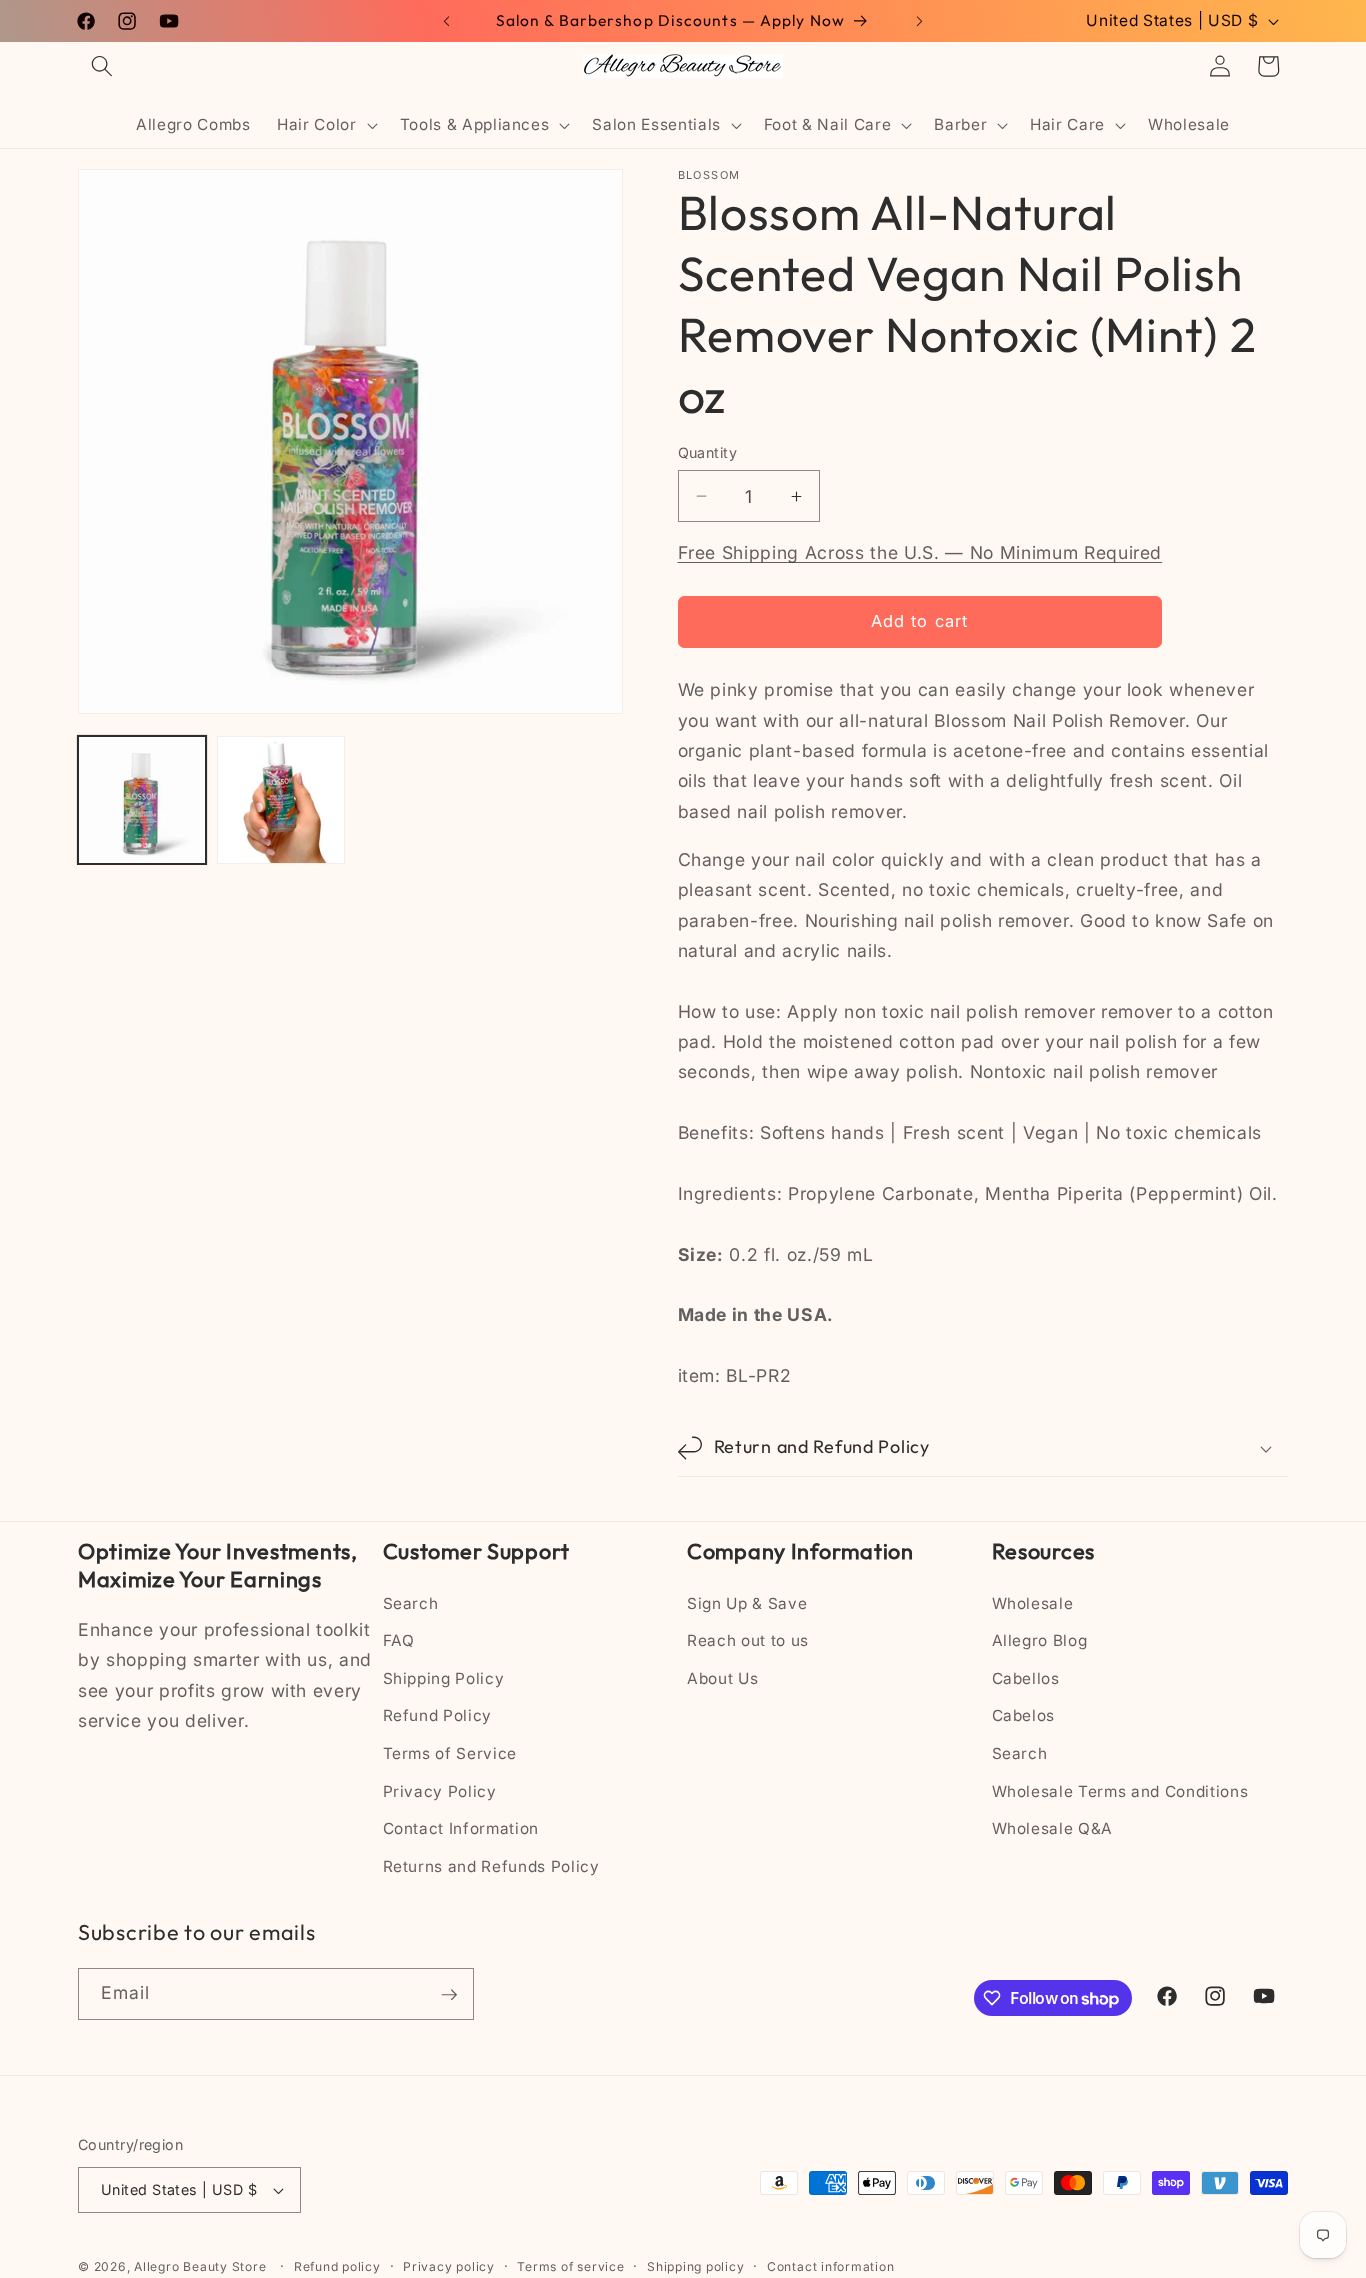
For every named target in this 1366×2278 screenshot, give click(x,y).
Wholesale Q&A (1053, 1829)
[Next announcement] (920, 21)
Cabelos (1024, 1716)
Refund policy (337, 2266)
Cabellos (1026, 1678)
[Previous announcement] (447, 21)
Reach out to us (748, 1641)
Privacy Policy (440, 1791)
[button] (102, 66)
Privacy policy (449, 2266)
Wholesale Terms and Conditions (1120, 1791)
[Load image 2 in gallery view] (281, 800)
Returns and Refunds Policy (491, 1866)
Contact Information (461, 1829)
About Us (722, 1678)
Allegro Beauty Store (200, 2266)
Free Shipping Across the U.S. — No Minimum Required (920, 553)
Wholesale (1033, 1603)
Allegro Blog (1040, 1641)
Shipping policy (696, 2266)
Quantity (708, 452)
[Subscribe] (449, 1995)
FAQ (399, 1641)
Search (411, 1603)
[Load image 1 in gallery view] (142, 800)
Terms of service (570, 2266)
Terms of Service (450, 1753)
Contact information (831, 2266)
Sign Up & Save (747, 1603)
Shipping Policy (444, 1678)
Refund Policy (438, 1716)
